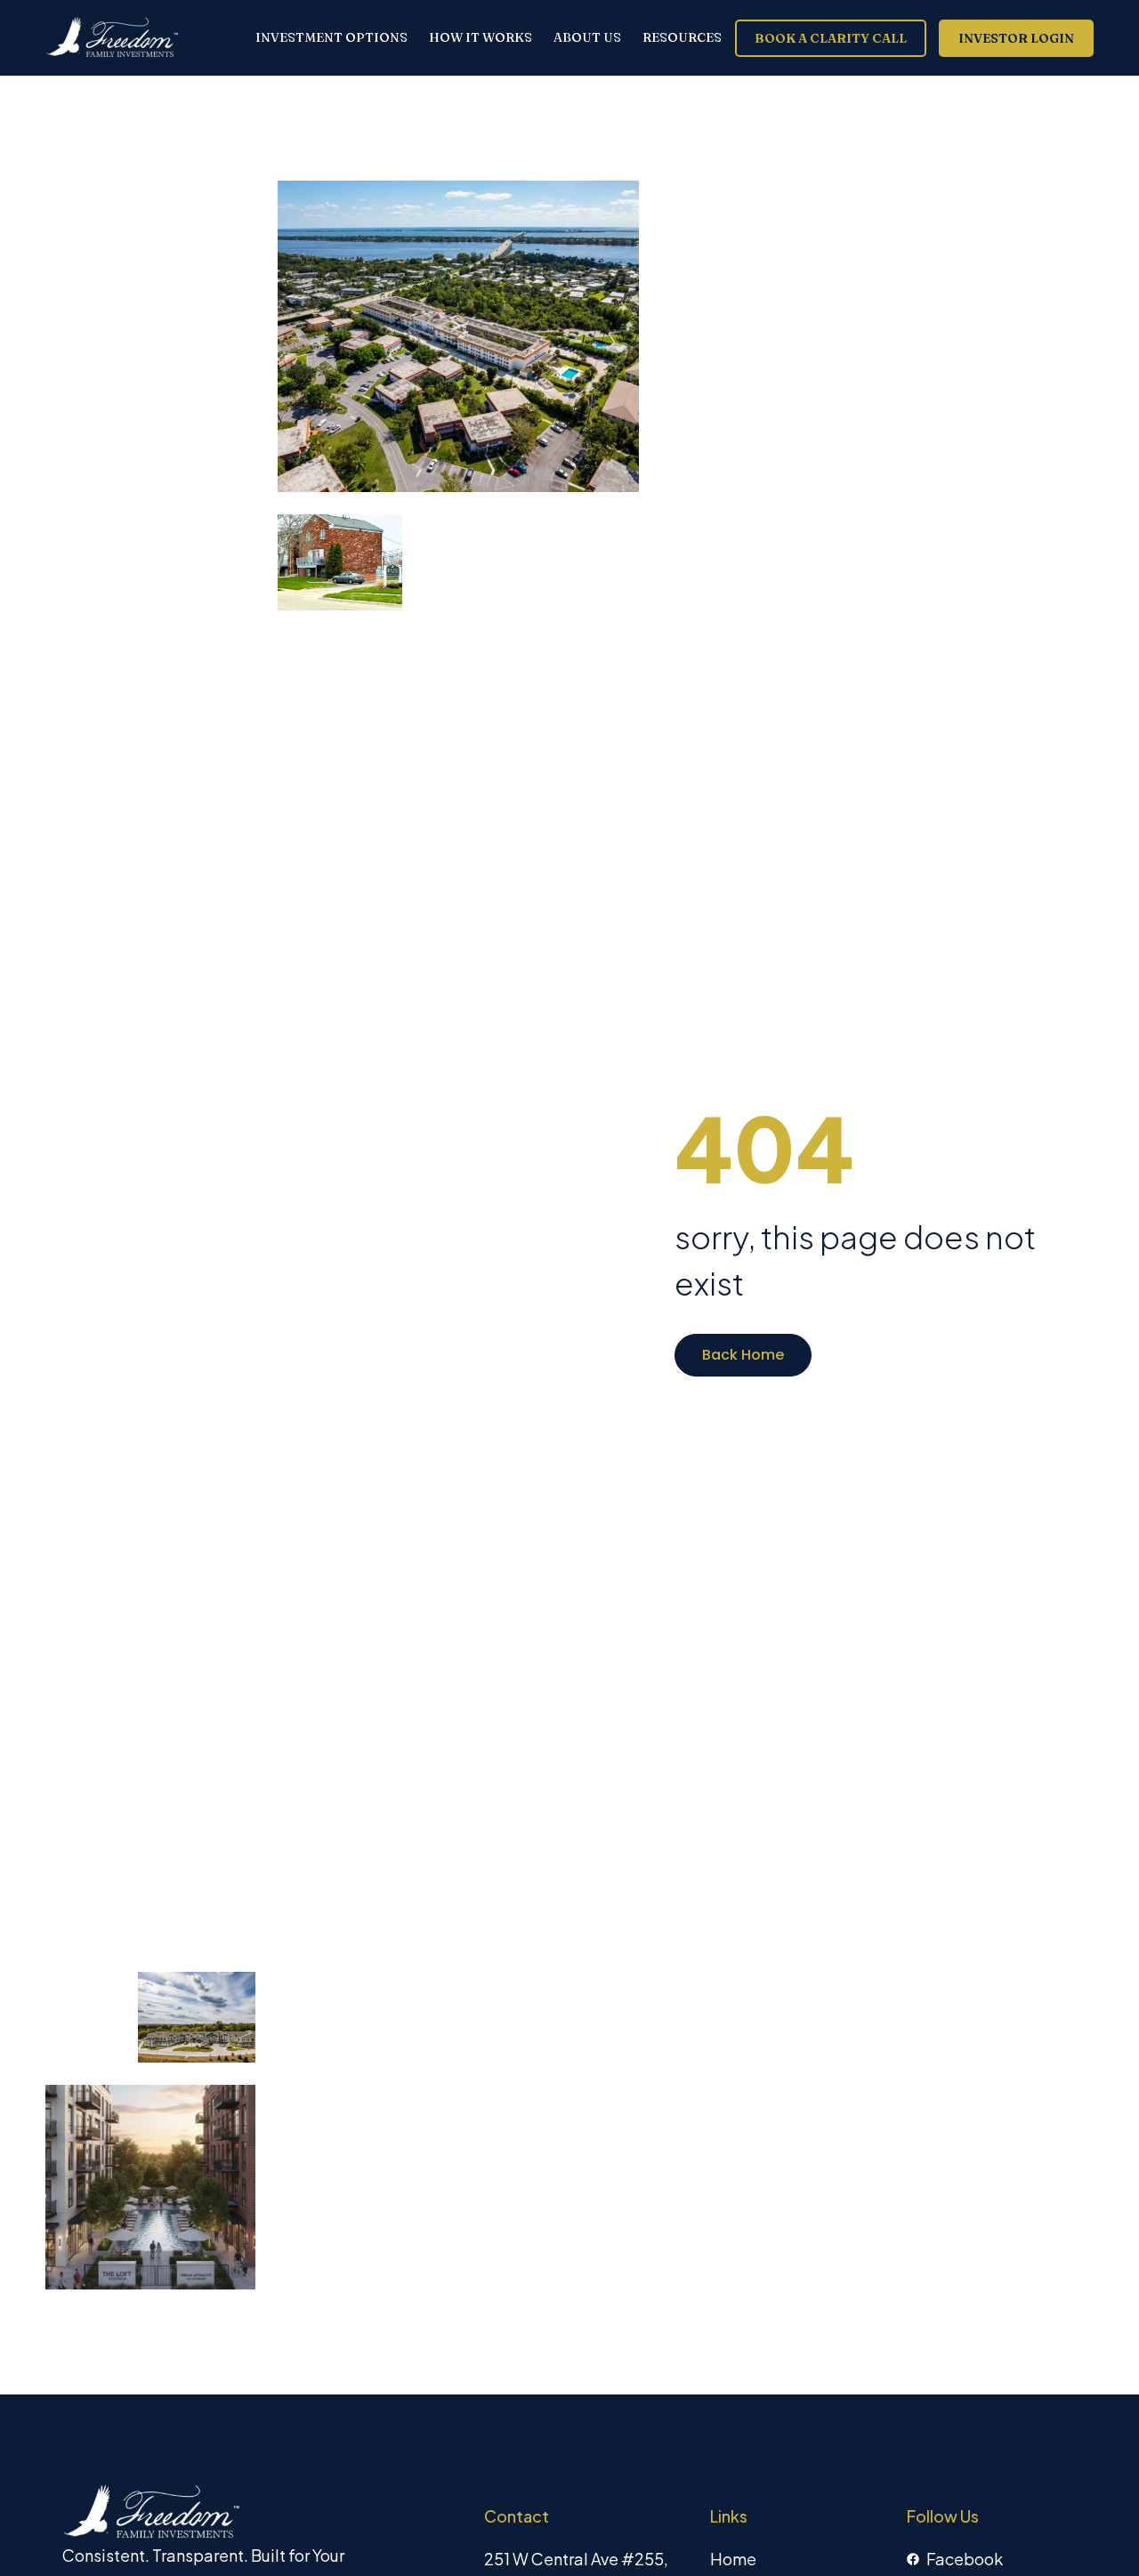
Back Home (743, 1355)
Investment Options (331, 38)
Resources (682, 38)
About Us (587, 38)
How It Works (481, 38)
